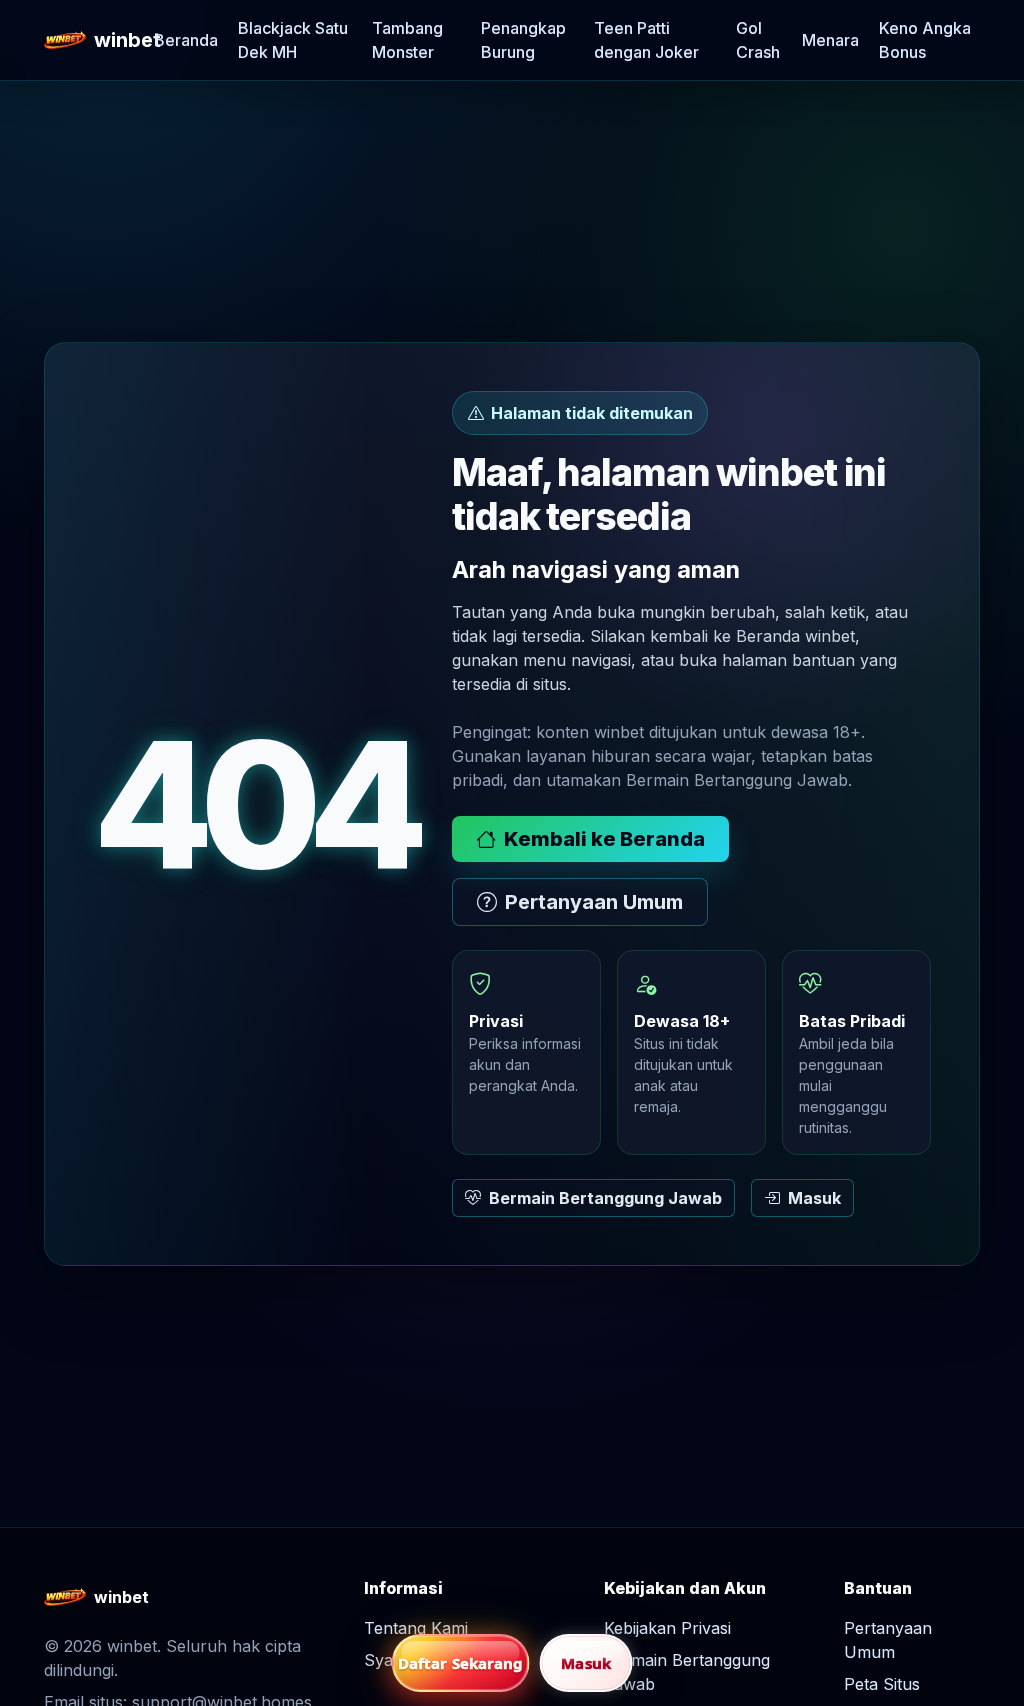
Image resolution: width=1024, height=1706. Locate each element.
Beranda (186, 40)
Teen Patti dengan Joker (646, 40)
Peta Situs (882, 1684)
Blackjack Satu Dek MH (293, 40)
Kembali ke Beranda (604, 839)
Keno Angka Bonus (925, 40)
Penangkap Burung (523, 40)
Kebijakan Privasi (667, 1628)
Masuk (814, 1198)
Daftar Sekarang (461, 1663)
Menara (830, 40)
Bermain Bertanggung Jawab (605, 1198)
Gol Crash (758, 40)
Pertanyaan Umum (594, 902)
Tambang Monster (407, 40)
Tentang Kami (416, 1628)
